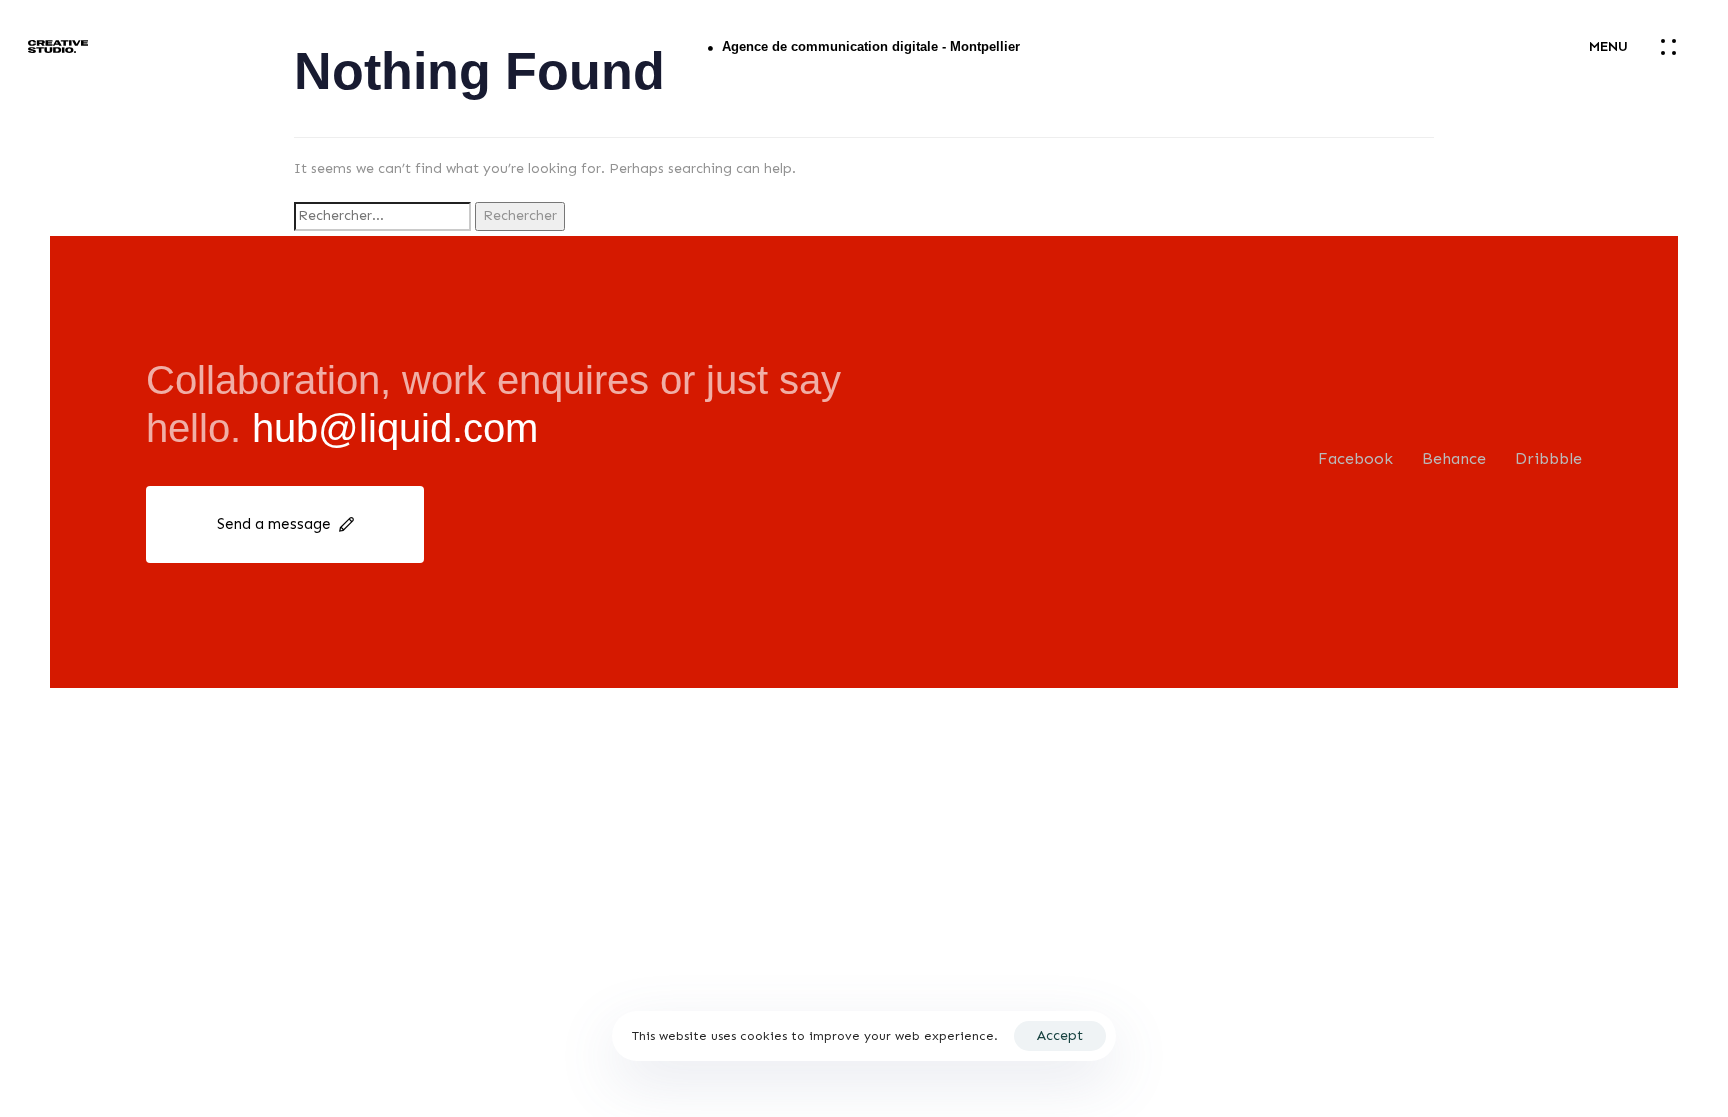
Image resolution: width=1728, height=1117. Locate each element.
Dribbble (1548, 458)
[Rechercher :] (382, 216)
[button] (1644, 47)
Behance (1454, 458)
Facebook (1355, 458)
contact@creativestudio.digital (1677, 947)
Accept (1060, 1035)
